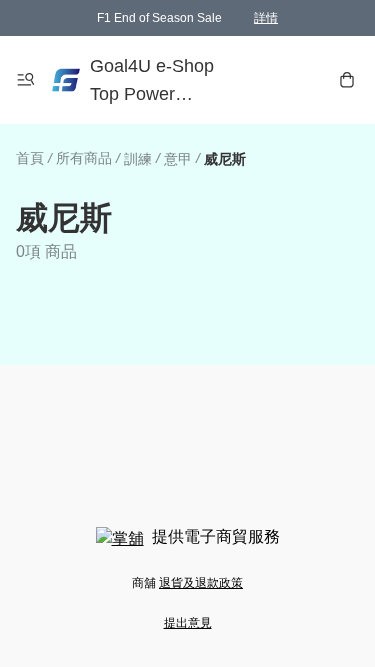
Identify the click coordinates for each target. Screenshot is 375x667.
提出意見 (188, 623)
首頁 (30, 158)
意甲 (178, 159)
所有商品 (84, 158)
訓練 (138, 159)
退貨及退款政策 (201, 583)
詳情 (266, 18)
